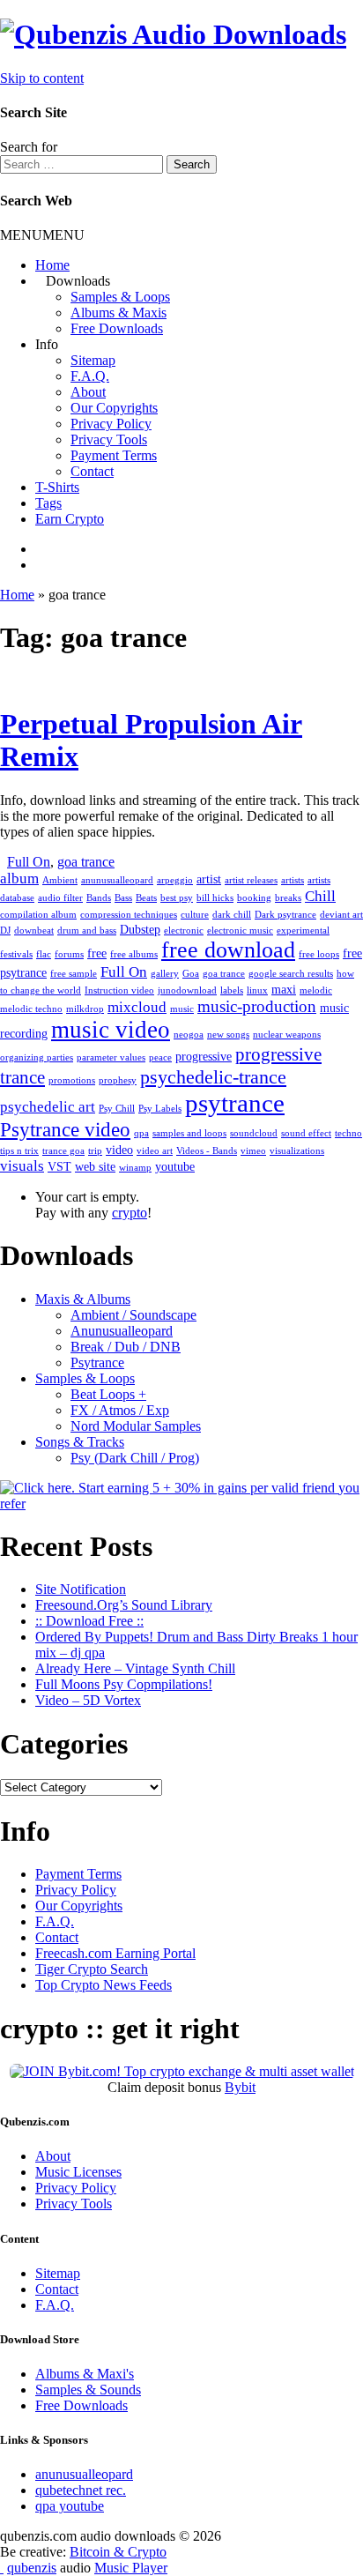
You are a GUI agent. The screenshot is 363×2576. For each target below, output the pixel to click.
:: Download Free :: (89, 1621)
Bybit (240, 2087)
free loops (319, 954)
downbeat (34, 931)
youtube (175, 1166)
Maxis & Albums (83, 1299)
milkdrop (85, 1009)
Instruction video (119, 990)
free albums (134, 954)
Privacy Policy (111, 424)
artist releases (251, 880)
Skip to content (42, 78)
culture (195, 915)
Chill (320, 896)
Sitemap (93, 360)
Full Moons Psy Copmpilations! (124, 1684)
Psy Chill (117, 1109)
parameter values (111, 1057)
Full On (29, 862)
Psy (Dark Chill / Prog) (135, 1458)
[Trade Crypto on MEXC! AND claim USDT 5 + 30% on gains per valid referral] (181, 1504)
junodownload (187, 990)
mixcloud (137, 1007)
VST (59, 1166)
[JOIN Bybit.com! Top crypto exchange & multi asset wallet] (182, 2071)
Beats (146, 898)
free (97, 953)
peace (160, 1057)
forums (69, 954)
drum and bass (87, 931)
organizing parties (37, 1057)
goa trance (86, 862)
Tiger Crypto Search (92, 1969)
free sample (74, 974)
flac (44, 954)
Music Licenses (78, 2172)
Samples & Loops (120, 297)
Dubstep (140, 929)
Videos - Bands (207, 1151)
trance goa (63, 1151)
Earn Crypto (70, 519)
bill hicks (215, 898)
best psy (177, 898)
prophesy (118, 1080)
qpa (141, 1133)
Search (192, 164)
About (88, 392)
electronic (184, 931)
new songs (228, 1035)
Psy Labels (160, 1109)
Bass (123, 898)
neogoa (189, 1035)
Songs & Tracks (80, 1442)
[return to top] (2, 2568)
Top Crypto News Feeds (104, 1985)
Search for (29, 147)
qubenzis (32, 2568)
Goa (191, 974)
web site (95, 1166)
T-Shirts (57, 487)
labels (232, 990)
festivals (16, 954)
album (19, 879)
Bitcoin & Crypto (118, 2552)
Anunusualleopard (122, 1331)
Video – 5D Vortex (88, 1700)
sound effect (306, 1133)
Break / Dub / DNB (126, 1347)
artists (293, 880)
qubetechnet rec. (81, 2490)
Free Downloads (117, 328)
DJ (5, 931)
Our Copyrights (114, 408)
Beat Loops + (108, 1394)
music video (111, 1030)
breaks (288, 898)
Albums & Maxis (119, 313)
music (182, 1009)
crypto (130, 1213)
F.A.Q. (90, 376)
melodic (316, 990)
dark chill (232, 915)
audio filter (60, 898)
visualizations (297, 1151)
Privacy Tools (109, 439)
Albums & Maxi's (85, 2374)
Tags (48, 503)
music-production (257, 1006)
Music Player (131, 2568)
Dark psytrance (285, 915)
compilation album (38, 915)
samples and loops (189, 1133)
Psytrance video (65, 1129)
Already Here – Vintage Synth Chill (135, 1668)
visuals (22, 1166)
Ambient (60, 880)
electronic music (240, 931)
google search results (291, 974)
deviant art (341, 915)
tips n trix (19, 1151)
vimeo (253, 1151)
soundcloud (254, 1133)
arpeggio (175, 880)
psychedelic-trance (213, 1077)
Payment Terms (114, 455)
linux (257, 990)
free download (228, 950)
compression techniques (129, 915)
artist (209, 879)
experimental (303, 931)
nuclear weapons (287, 1035)
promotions (72, 1080)
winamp (135, 1168)
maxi (284, 989)
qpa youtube (70, 2506)
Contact (92, 471)
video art (155, 1151)
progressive (204, 1056)
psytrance (235, 1103)
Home (52, 265)
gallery (165, 974)
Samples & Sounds (88, 2390)
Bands (99, 898)
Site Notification (81, 1589)
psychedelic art (48, 1107)
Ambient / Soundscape (133, 1315)
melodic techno (31, 1009)
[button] (42, 235)
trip (95, 1151)
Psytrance (97, 1362)
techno (348, 1133)
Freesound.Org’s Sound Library (124, 1605)
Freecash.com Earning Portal (115, 1953)
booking (254, 898)
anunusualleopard (117, 880)
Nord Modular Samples (136, 1426)
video (119, 1150)
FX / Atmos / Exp (120, 1410)
